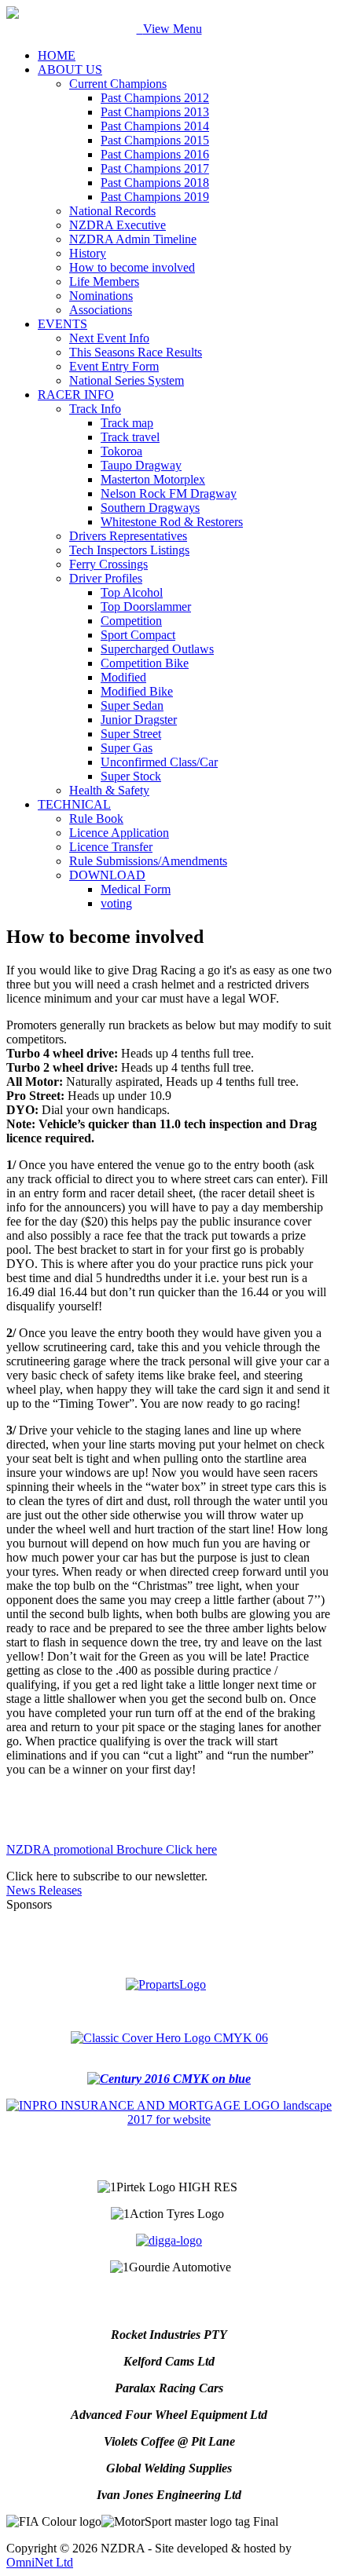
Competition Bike (145, 663)
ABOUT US (70, 69)
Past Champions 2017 (155, 168)
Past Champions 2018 (155, 183)
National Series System (127, 380)
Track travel (130, 437)
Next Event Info (109, 338)
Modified (123, 677)
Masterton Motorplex (153, 479)
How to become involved (132, 267)
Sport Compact (138, 635)
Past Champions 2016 (155, 154)
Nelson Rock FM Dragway (169, 493)
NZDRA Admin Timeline (133, 239)
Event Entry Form (114, 366)
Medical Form (136, 889)
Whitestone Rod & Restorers (172, 522)
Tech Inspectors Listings (129, 550)
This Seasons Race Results (136, 352)
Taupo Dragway (141, 465)
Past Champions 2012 (155, 98)
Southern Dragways (150, 508)
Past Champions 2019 (155, 197)
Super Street (131, 734)
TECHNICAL (74, 804)
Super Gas (127, 748)
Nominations (101, 296)
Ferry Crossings (108, 564)
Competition (131, 621)
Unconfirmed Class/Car (159, 762)
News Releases (44, 1890)
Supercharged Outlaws (157, 649)
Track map (127, 423)
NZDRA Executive (118, 225)
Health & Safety (109, 790)
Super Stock (131, 776)
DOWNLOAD (107, 875)
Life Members (104, 281)
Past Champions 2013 (155, 112)
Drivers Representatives (128, 536)
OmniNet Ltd (40, 2562)
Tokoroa (121, 451)
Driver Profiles (106, 578)
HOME (57, 55)
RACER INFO (76, 395)
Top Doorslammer (146, 607)
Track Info (95, 409)
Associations (101, 310)
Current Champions (118, 84)
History (88, 253)
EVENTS (62, 324)
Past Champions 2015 (155, 140)
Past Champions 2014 (155, 126)
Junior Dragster (139, 720)
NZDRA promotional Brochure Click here (112, 1849)
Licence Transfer (111, 847)
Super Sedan (132, 705)
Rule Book (96, 818)
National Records (112, 211)
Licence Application (119, 833)
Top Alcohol (132, 592)
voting (116, 903)
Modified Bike (137, 691)
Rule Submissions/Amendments (148, 861)
